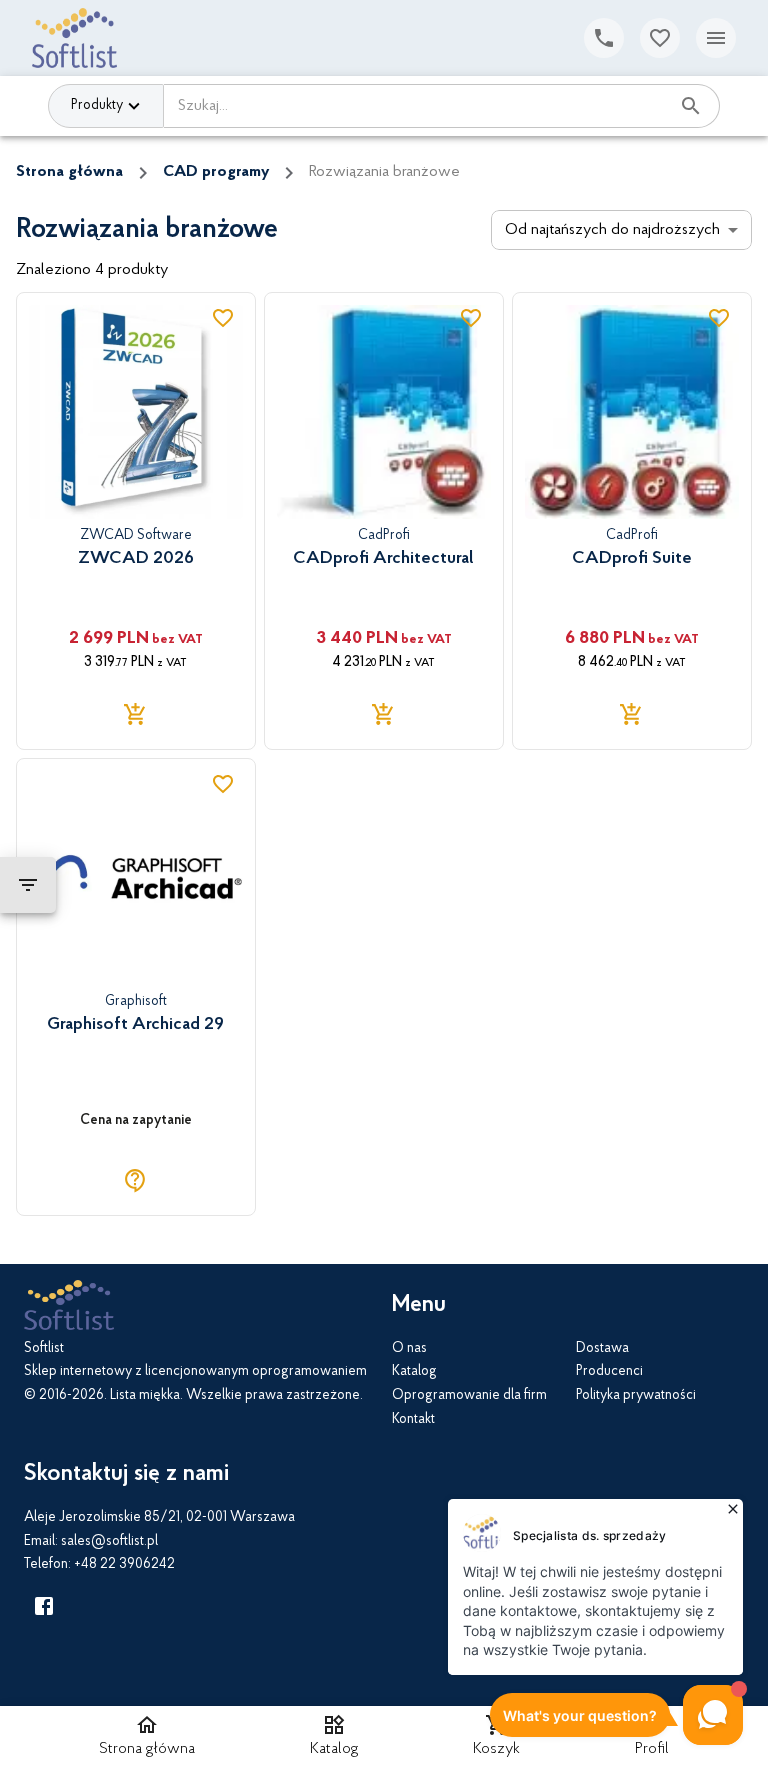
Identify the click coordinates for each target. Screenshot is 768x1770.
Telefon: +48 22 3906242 (99, 1565)
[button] (334, 1738)
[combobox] (416, 106)
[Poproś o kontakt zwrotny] (604, 38)
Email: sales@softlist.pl (91, 1542)
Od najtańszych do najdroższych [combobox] (612, 230)
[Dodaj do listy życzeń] (223, 318)
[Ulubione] (660, 38)
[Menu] (716, 38)
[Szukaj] (691, 106)
